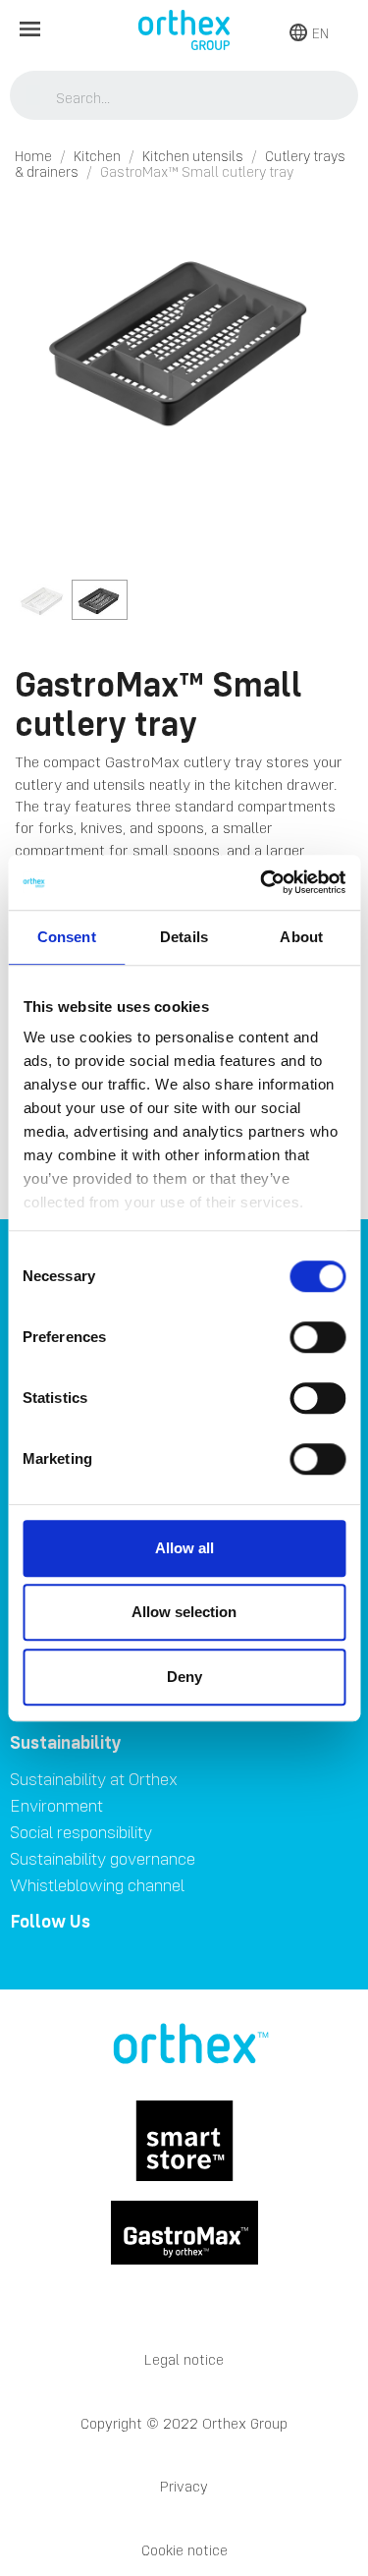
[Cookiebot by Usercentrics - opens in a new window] (262, 882)
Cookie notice (184, 2550)
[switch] (317, 1337)
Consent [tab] (67, 937)
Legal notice (184, 2359)
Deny (184, 1677)
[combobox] (184, 97)
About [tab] (301, 937)
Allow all (184, 1548)
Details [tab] (184, 937)
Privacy (184, 2486)
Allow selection (184, 1612)
